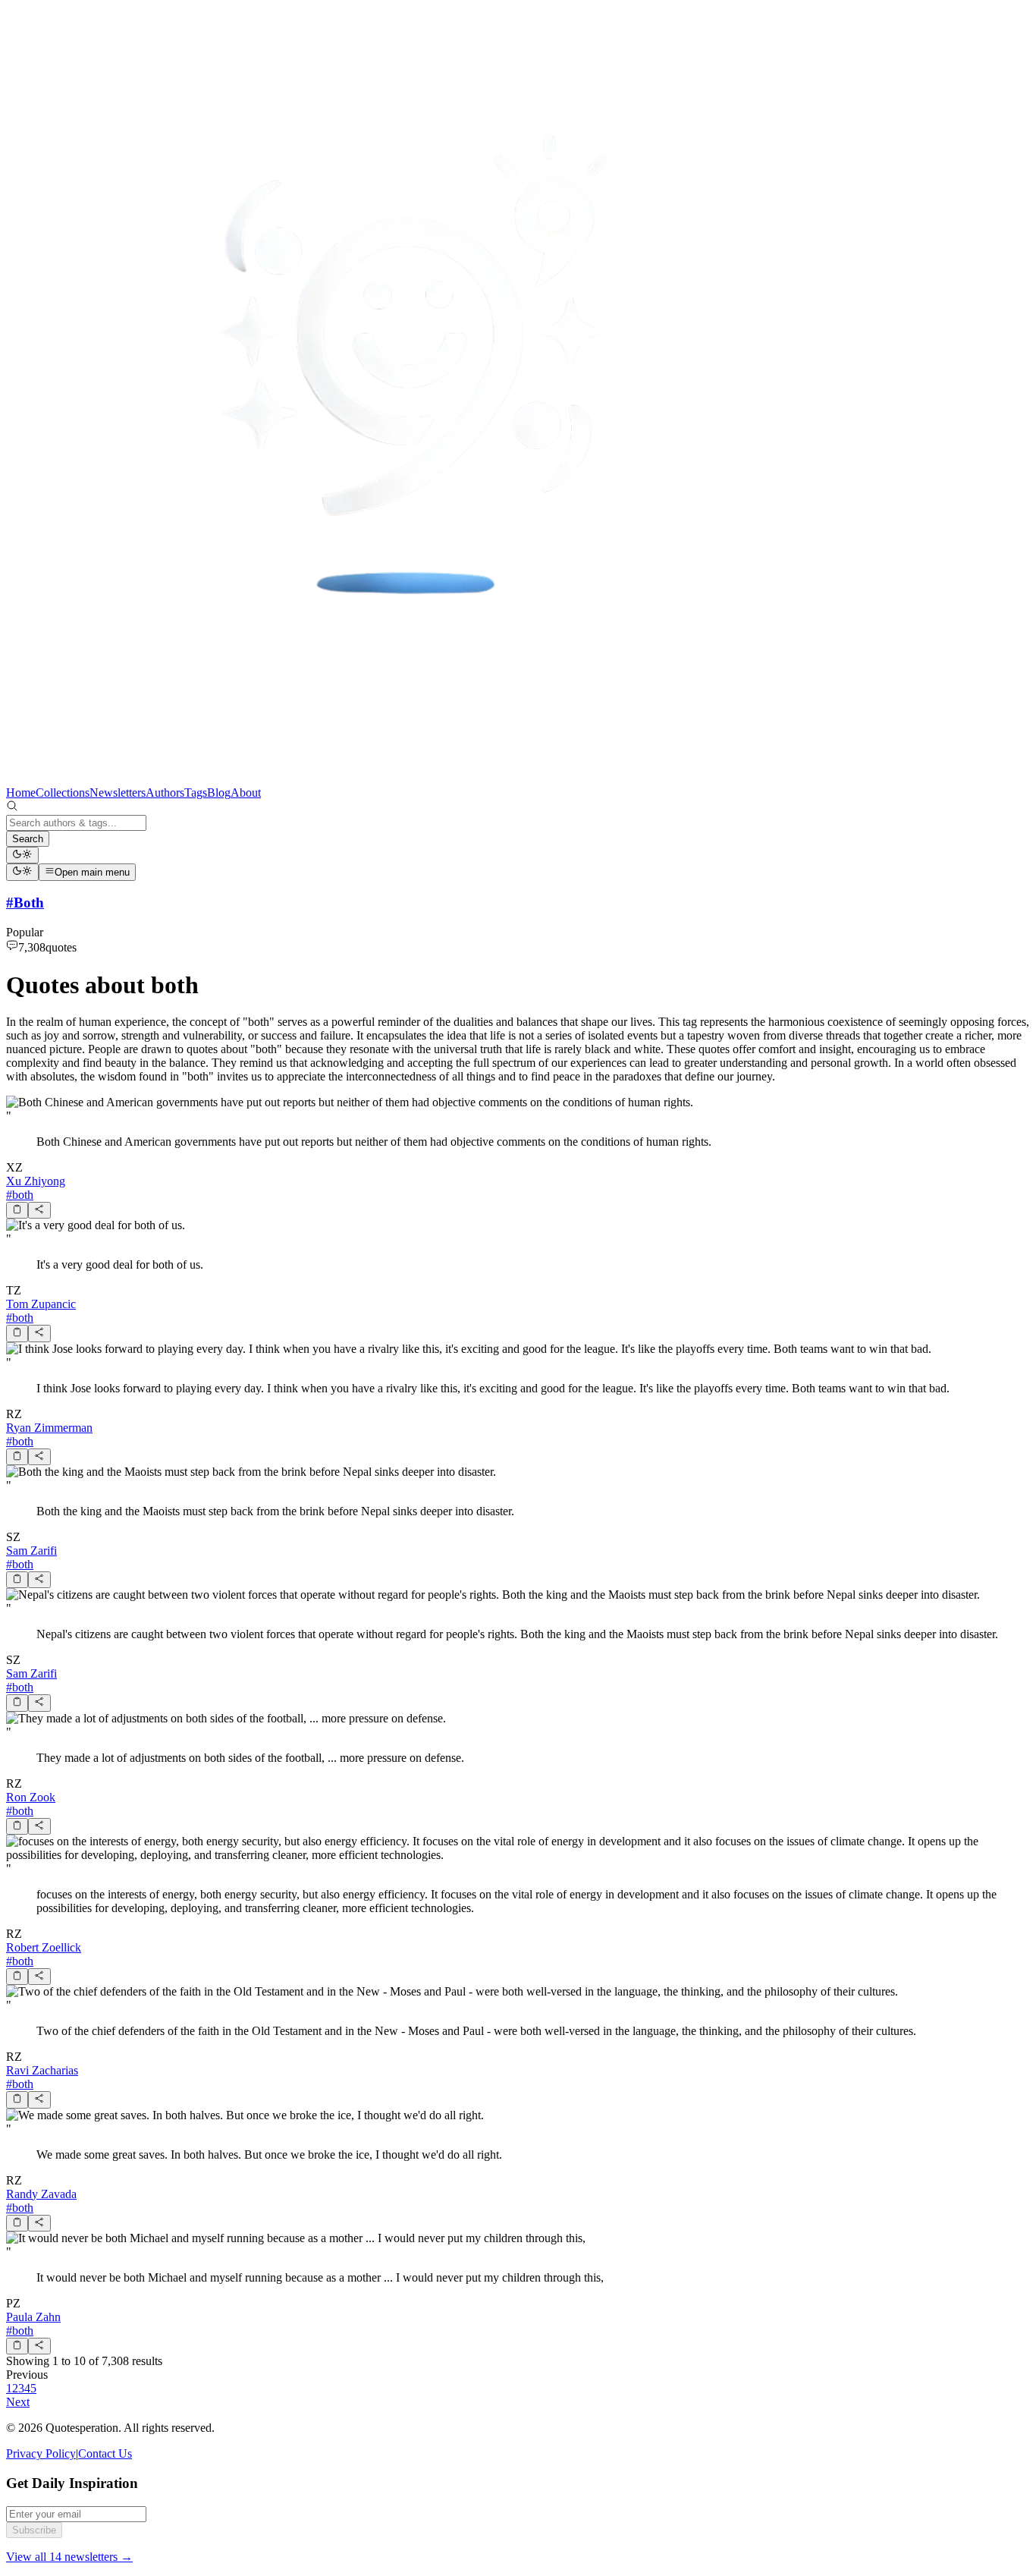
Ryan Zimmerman (49, 1428)
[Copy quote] (17, 1210)
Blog (219, 793)
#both (20, 1195)
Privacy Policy (41, 2453)
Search (28, 839)
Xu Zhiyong (36, 1181)
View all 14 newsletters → (69, 2557)
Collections (63, 793)
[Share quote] (39, 1210)
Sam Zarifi (31, 1551)
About (246, 793)
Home (21, 793)
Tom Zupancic (41, 1304)
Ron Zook (31, 1797)
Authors (165, 793)
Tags (196, 793)
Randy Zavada (41, 2194)
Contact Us (105, 2453)
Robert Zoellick (44, 1947)
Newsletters (118, 793)
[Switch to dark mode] (22, 855)
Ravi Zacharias (42, 2070)
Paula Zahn (33, 2317)
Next (18, 2402)
